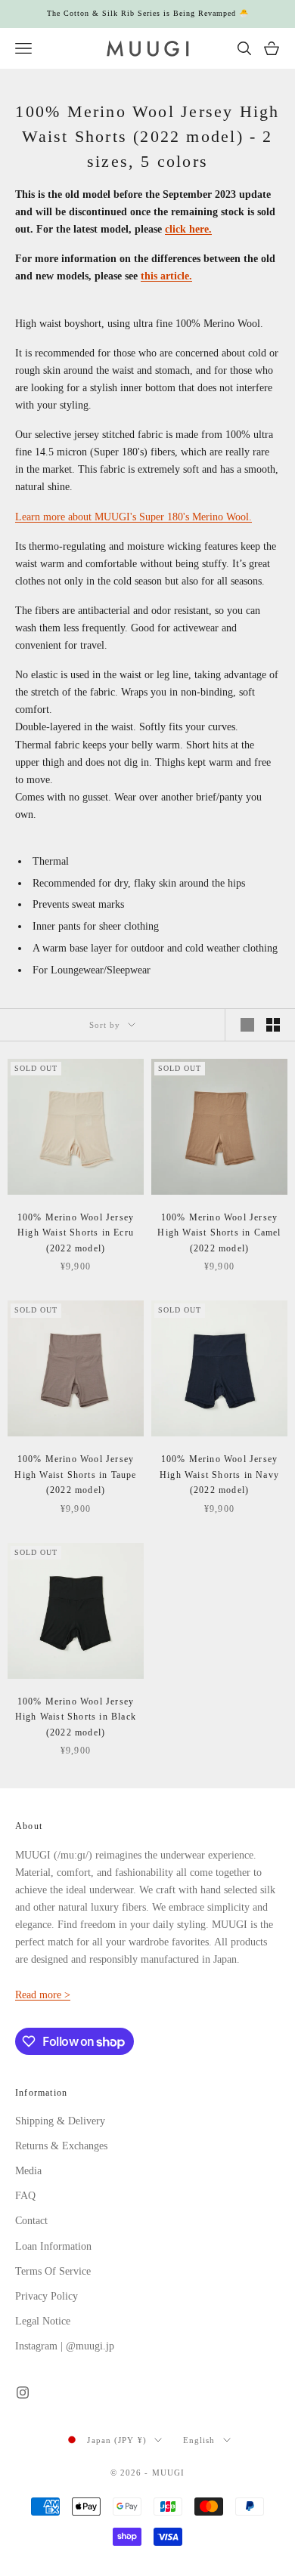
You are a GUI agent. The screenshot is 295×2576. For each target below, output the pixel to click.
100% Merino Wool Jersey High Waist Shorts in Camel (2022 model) (219, 1233)
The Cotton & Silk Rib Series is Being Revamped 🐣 (148, 13)
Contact (31, 2221)
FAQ (25, 2196)
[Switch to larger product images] (247, 1025)
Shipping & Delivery (60, 2121)
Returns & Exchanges (61, 2146)
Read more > (43, 1995)
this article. (166, 276)
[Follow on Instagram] (23, 2392)
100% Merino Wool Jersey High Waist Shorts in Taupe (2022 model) (75, 1475)
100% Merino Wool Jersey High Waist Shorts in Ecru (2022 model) (76, 1233)
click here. (188, 229)
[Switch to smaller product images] (273, 1025)
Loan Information (53, 2246)
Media (28, 2171)
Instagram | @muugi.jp (65, 2346)
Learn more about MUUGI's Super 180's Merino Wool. (134, 517)
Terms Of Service (53, 2271)
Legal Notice (43, 2321)
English (199, 2440)
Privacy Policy (47, 2296)
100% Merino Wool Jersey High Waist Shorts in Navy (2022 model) (219, 1475)
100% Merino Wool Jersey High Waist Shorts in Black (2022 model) (76, 1717)
